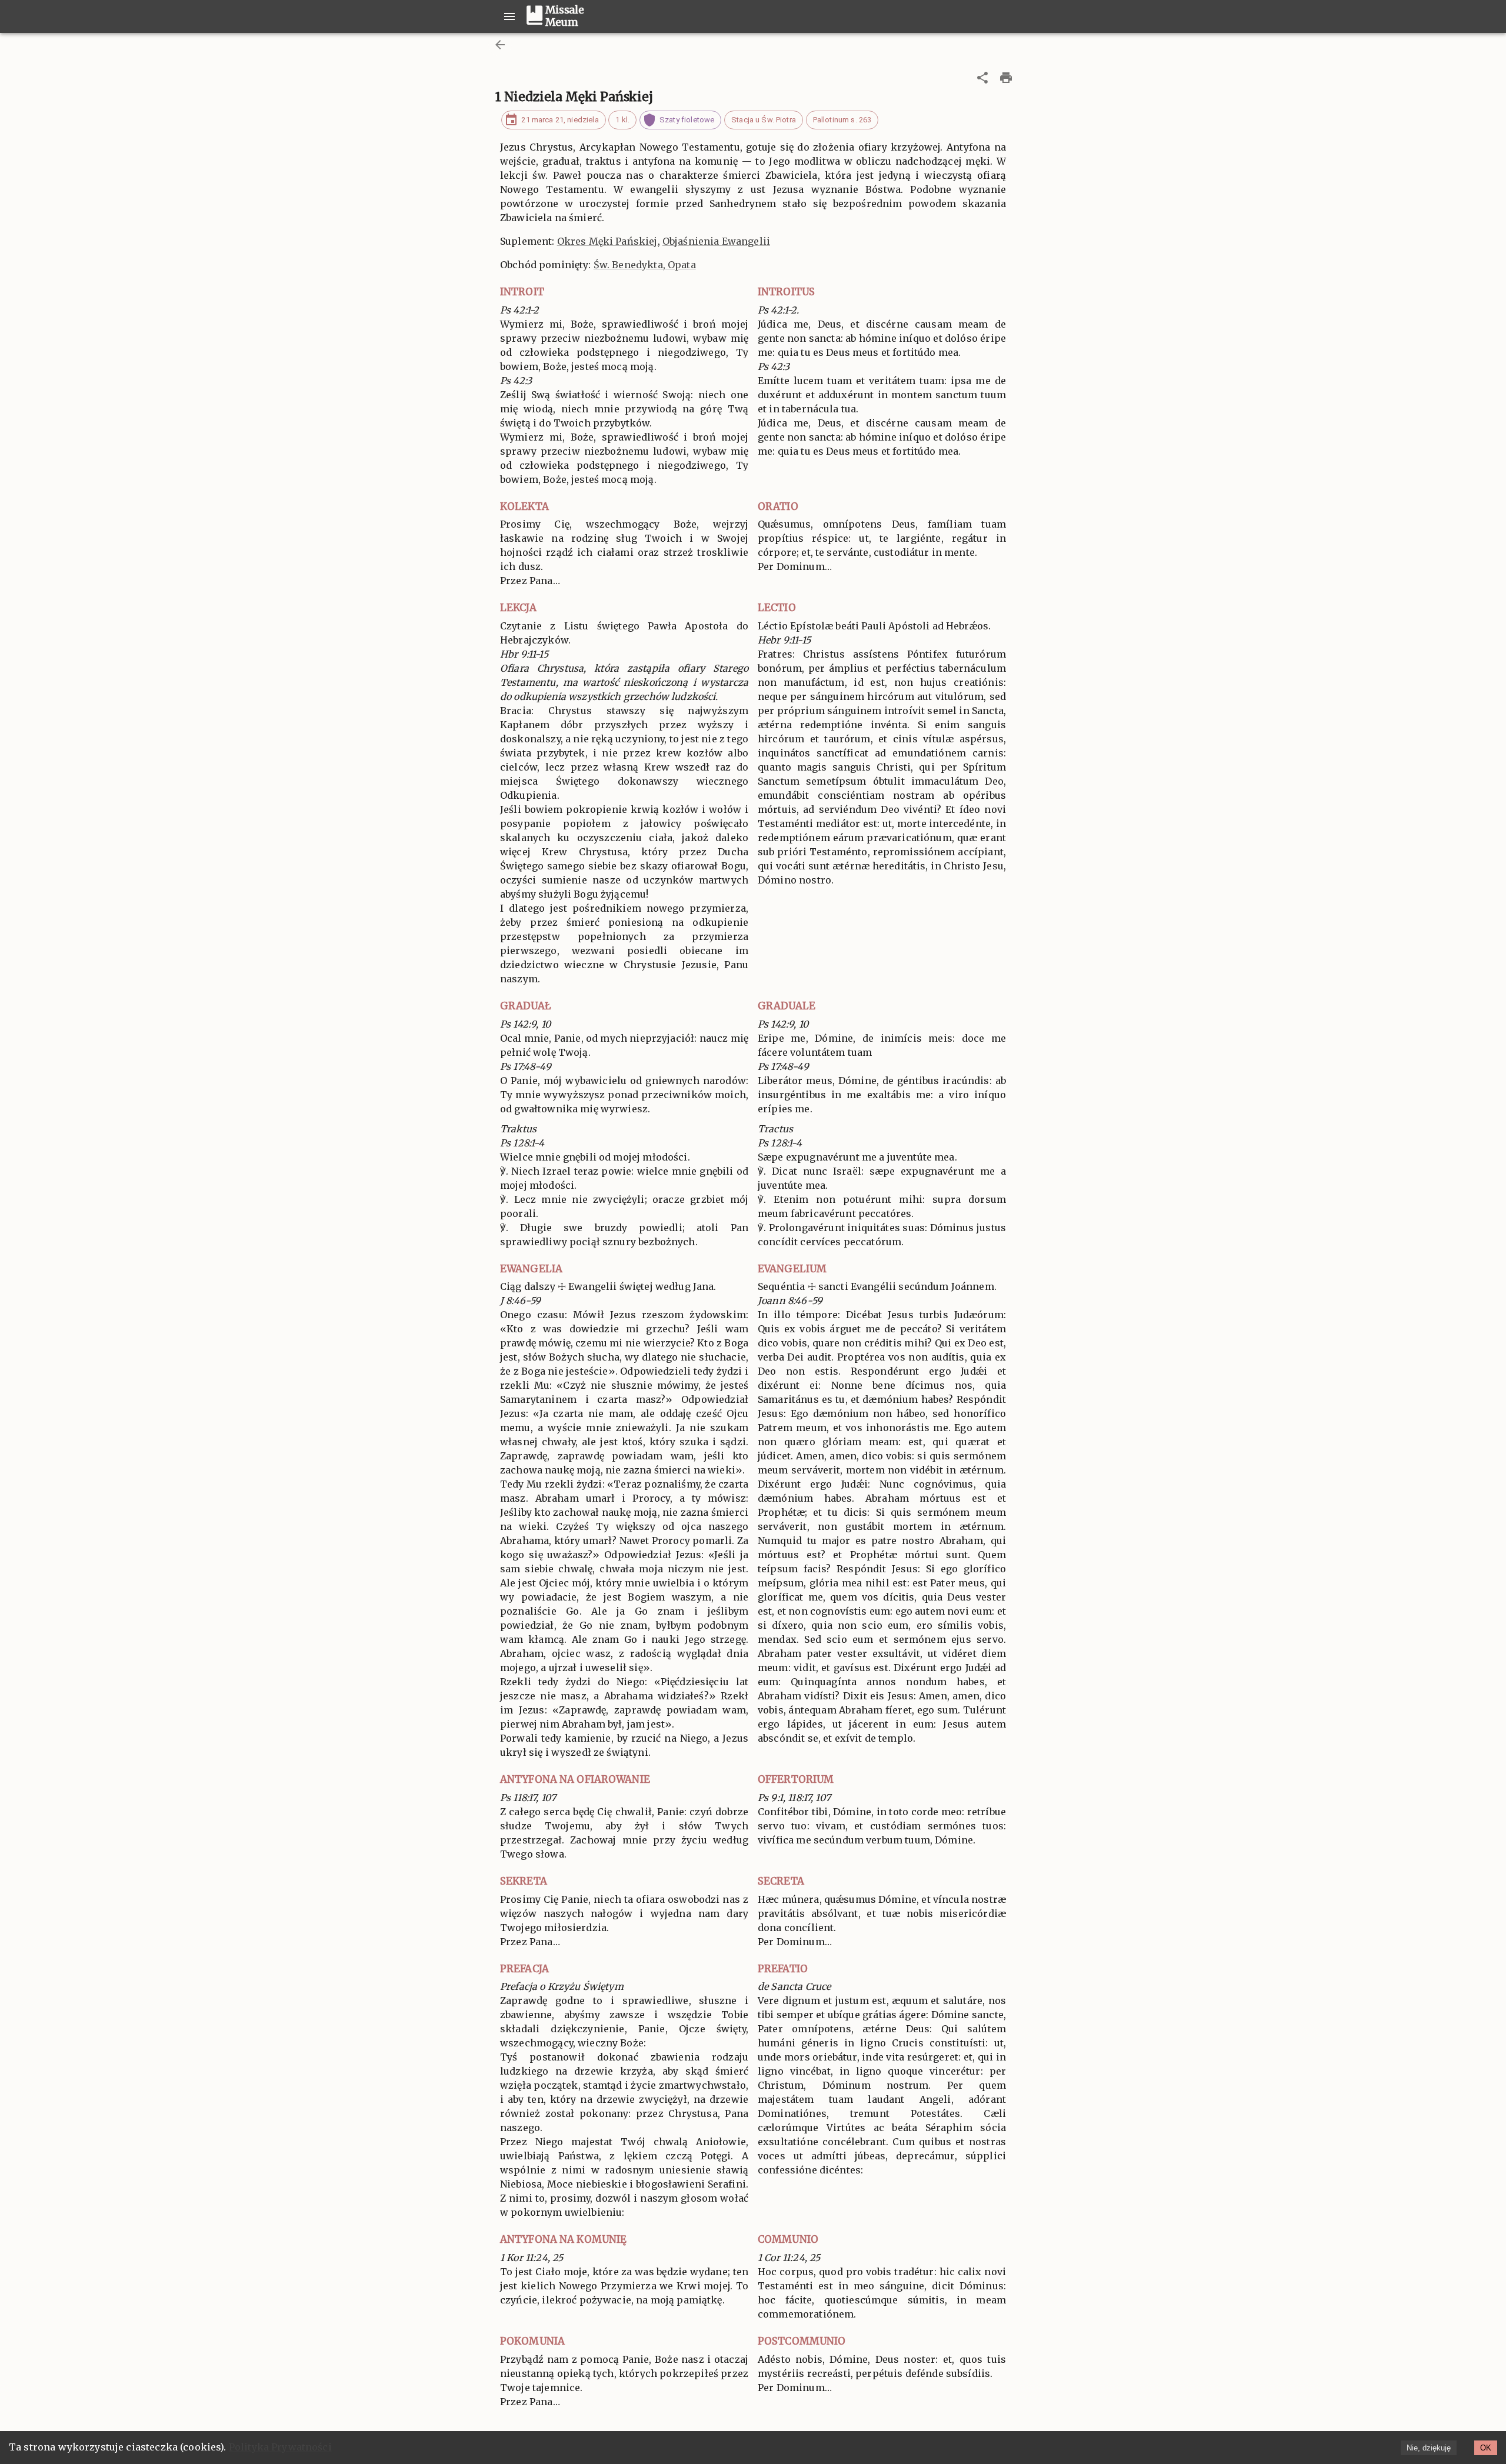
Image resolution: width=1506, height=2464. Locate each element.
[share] (982, 78)
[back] (500, 45)
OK (1486, 2448)
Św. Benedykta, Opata (645, 265)
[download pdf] (1006, 78)
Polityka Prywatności (280, 2447)
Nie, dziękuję (1429, 2448)
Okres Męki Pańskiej (607, 241)
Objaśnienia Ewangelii (716, 241)
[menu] (509, 16)
